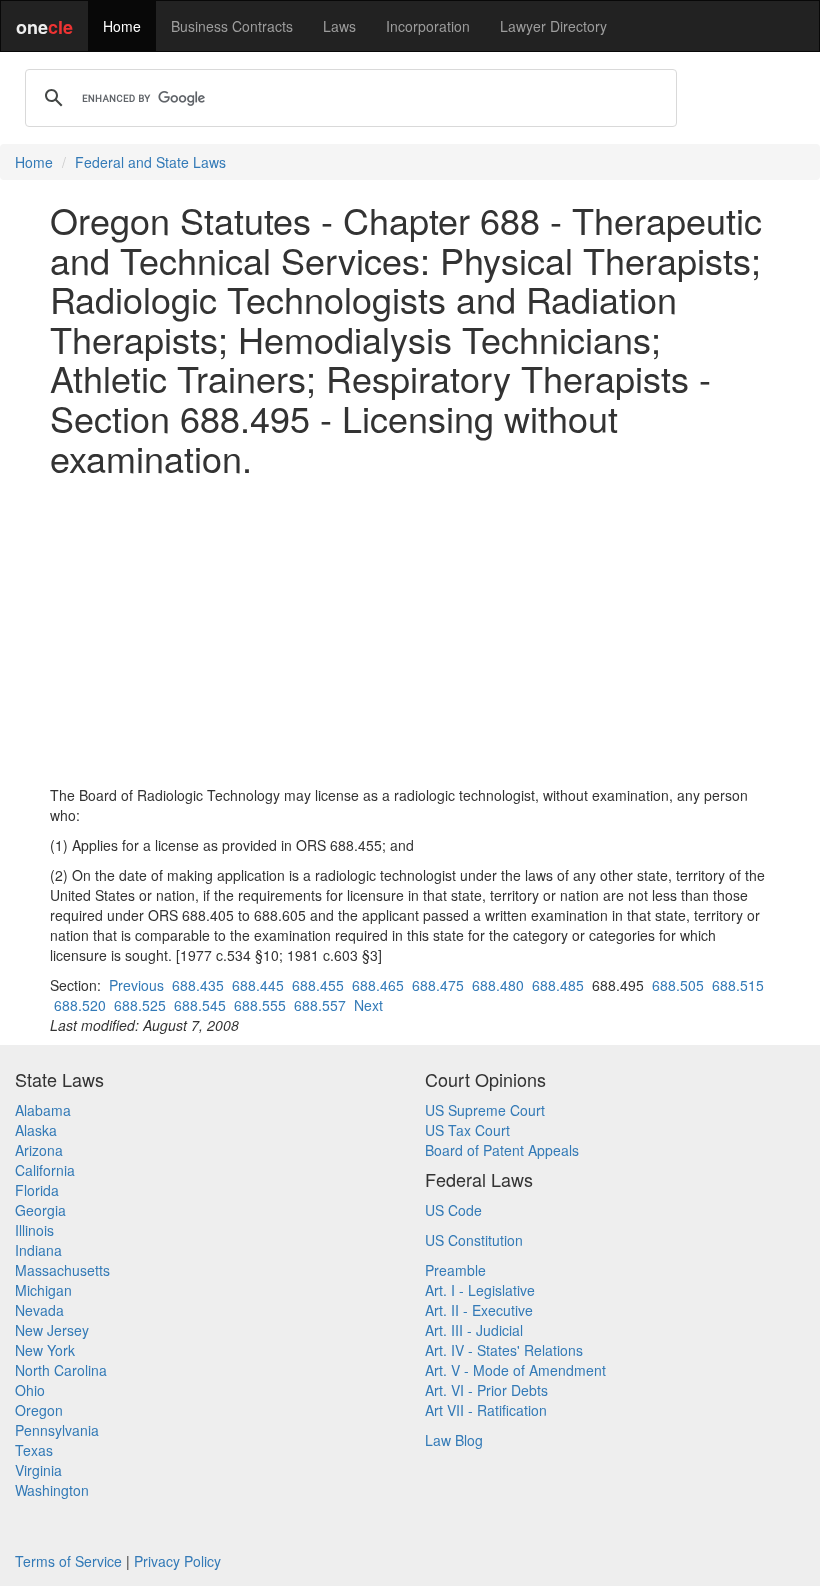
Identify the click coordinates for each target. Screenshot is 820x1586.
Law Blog (454, 1440)
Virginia (38, 1470)
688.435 (198, 985)
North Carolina (61, 1370)
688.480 (498, 985)
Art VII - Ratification (486, 1410)
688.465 (378, 985)
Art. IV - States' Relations (504, 1350)
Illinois (34, 1230)
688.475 (438, 985)
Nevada (39, 1310)
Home (122, 26)
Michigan (43, 1290)
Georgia (40, 1210)
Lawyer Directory (553, 26)
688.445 (258, 985)
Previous (136, 985)
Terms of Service (68, 1561)
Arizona (39, 1150)
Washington (52, 1490)
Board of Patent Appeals (502, 1150)
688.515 (738, 985)
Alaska (36, 1130)
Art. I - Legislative (480, 1290)
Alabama (43, 1110)
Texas (34, 1450)
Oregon (39, 1410)
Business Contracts (232, 26)
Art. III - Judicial (474, 1330)
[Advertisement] (410, 631)
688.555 (260, 1005)
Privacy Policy (177, 1561)
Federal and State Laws (150, 162)
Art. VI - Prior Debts (486, 1390)
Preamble (455, 1270)
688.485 (558, 985)
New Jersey (52, 1330)
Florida (37, 1190)
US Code (453, 1210)
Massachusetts (62, 1270)
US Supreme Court (485, 1110)
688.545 (200, 1005)
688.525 (140, 1005)
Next (368, 1005)
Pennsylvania (57, 1430)
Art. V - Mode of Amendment (515, 1370)
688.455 (318, 985)
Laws (339, 26)
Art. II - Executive (479, 1310)
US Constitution (474, 1240)
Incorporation (428, 26)
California (45, 1170)
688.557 (320, 1005)
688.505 (678, 985)
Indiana (38, 1250)
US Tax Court (467, 1130)
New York (45, 1350)
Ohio (30, 1390)
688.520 (80, 1005)
